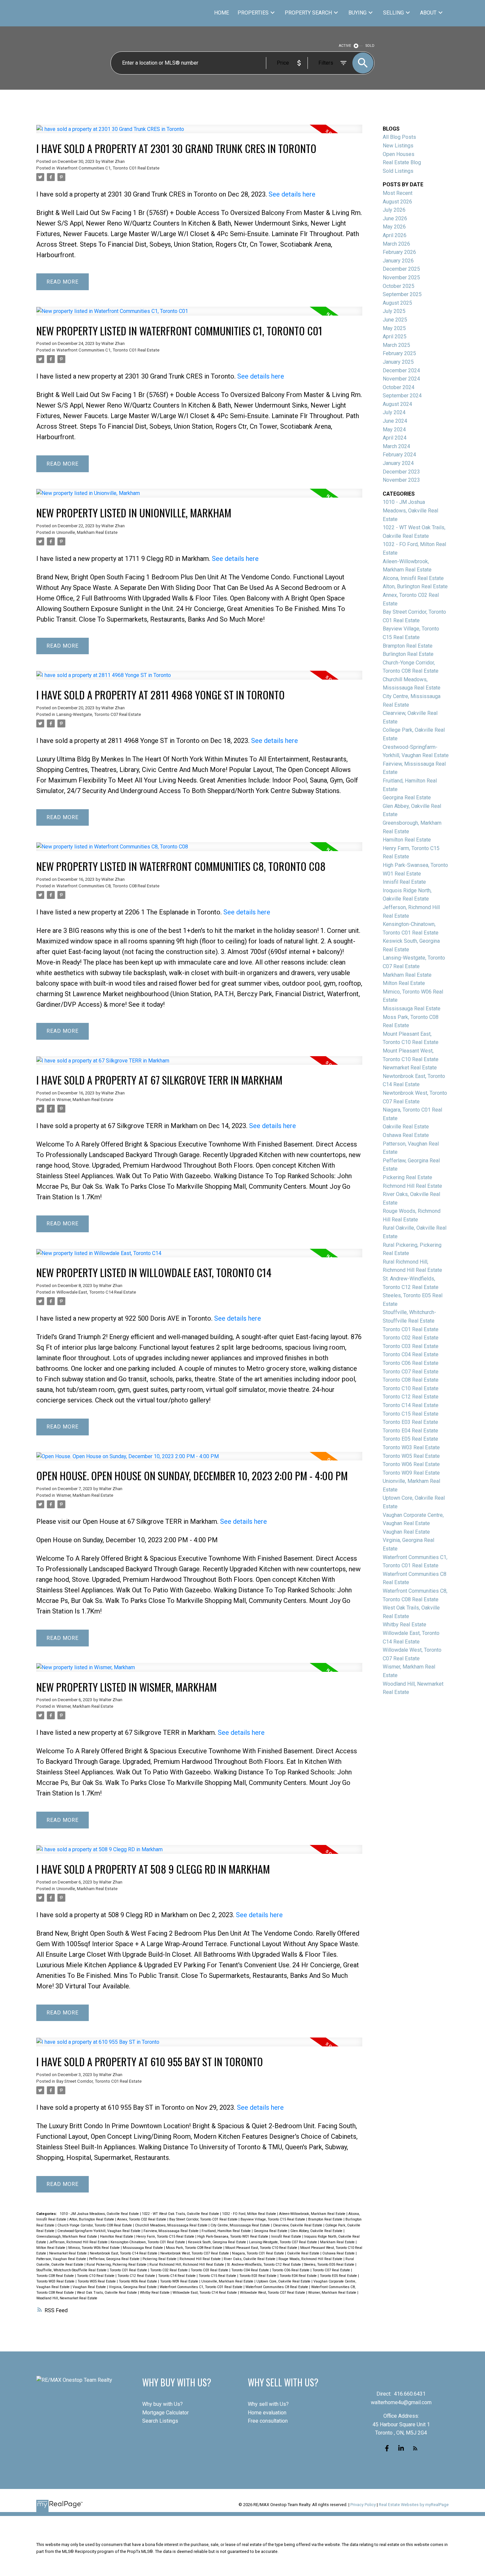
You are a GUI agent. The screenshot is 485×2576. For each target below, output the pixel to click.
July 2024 (394, 412)
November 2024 (401, 379)
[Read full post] (199, 133)
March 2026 (396, 244)
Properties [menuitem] (253, 13)
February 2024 (399, 455)
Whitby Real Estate (155, 2293)
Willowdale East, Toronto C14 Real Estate (96, 1292)
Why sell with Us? (268, 2404)
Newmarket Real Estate (68, 2253)
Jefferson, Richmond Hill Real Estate (79, 2242)
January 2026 (398, 261)
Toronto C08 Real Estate (56, 2276)
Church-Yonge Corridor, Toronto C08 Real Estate (95, 2225)
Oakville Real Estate (304, 2253)
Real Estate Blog (402, 162)
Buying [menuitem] (357, 13)
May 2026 (394, 227)
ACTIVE (345, 46)
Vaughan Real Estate (90, 2287)
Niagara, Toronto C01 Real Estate (259, 2253)
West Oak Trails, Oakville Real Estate (107, 2293)
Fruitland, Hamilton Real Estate (227, 2231)
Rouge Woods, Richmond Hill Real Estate (311, 2259)
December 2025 (401, 269)
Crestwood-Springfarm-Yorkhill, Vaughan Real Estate (99, 2231)
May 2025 (394, 328)
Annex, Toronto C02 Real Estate (142, 2219)
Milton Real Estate (51, 2248)
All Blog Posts (399, 137)
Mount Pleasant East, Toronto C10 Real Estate (262, 2248)
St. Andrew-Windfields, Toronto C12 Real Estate (264, 2265)
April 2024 (395, 438)
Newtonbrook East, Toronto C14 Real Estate (124, 2253)
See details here (292, 194)
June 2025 (395, 320)
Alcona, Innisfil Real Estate (413, 578)
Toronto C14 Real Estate (177, 2276)
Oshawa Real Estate (339, 2253)
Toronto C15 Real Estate (218, 2276)
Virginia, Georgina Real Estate (133, 2287)
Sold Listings (398, 171)
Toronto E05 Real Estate (339, 2276)
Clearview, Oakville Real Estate (298, 2225)
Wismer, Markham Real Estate (85, 1100)
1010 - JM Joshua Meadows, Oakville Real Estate (100, 2214)
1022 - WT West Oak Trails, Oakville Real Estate (181, 2214)
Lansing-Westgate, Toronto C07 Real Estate (99, 714)
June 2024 (395, 421)
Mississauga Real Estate (143, 2248)
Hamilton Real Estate (117, 2237)
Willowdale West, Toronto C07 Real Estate (273, 2293)
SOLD (370, 46)
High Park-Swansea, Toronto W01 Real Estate (233, 2237)
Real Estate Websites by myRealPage (414, 2505)
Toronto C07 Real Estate (332, 2270)
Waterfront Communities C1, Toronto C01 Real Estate (108, 168)
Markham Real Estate (338, 2242)
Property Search (308, 13)
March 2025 (396, 345)
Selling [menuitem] (393, 13)
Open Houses (399, 154)
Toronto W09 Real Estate (180, 2281)
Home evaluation (267, 2413)
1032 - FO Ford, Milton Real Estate (250, 2214)
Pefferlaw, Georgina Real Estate (115, 2259)
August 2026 (397, 202)
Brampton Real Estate (326, 2219)
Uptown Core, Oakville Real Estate (284, 2281)
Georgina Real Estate (271, 2231)
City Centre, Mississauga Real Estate (241, 2225)
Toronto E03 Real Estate (258, 2276)
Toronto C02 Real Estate (169, 2270)
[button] (387, 2448)
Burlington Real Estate (408, 654)
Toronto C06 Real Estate (291, 2270)
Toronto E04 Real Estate (299, 2276)
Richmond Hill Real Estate (201, 2259)
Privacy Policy (363, 2505)
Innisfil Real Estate (287, 2237)
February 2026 (399, 252)
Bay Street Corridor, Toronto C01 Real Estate (99, 2081)
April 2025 (395, 337)
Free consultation (268, 2421)
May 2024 (394, 429)
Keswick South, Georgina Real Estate (218, 2242)
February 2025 (399, 353)
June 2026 (395, 218)
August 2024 (397, 404)
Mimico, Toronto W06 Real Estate (95, 2248)
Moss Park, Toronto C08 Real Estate (195, 2248)
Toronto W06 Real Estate (138, 2281)
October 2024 (399, 387)
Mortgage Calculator (165, 2413)
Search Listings (160, 2421)
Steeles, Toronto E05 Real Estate (330, 2265)
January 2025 (398, 362)
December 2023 (401, 472)
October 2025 (399, 286)
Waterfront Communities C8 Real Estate (277, 2287)
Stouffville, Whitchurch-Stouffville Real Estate (72, 2270)
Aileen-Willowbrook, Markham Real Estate (313, 2214)
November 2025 (401, 277)
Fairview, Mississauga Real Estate (172, 2231)
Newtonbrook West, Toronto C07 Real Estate (195, 2253)
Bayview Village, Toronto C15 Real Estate (273, 2219)
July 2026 (394, 210)
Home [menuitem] (222, 13)
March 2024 (396, 446)
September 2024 (402, 396)
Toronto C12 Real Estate (137, 2276)
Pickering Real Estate (160, 2259)
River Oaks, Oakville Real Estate (250, 2259)
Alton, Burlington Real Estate (92, 2219)
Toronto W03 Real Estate (56, 2281)
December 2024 (401, 370)
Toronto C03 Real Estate (210, 2270)
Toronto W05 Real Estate (97, 2281)
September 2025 (402, 294)
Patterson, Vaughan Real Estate (62, 2259)
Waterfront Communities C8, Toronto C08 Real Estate (108, 886)
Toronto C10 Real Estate (96, 2276)
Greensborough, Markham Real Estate (67, 2237)
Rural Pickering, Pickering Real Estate (117, 2265)
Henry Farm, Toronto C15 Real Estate (166, 2237)
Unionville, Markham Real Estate (87, 532)
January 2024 (398, 463)
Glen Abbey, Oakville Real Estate (317, 2231)
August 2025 (397, 303)
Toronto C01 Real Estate (129, 2270)
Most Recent (398, 193)
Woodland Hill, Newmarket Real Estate (67, 2298)
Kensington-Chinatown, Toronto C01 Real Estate (148, 2242)
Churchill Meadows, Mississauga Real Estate (172, 2225)
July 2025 (394, 311)
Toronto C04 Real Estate (251, 2270)
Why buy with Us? (162, 2404)
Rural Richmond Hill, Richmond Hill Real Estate (187, 2265)
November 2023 (401, 480)
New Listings (398, 146)
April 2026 (395, 235)
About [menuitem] (428, 13)
